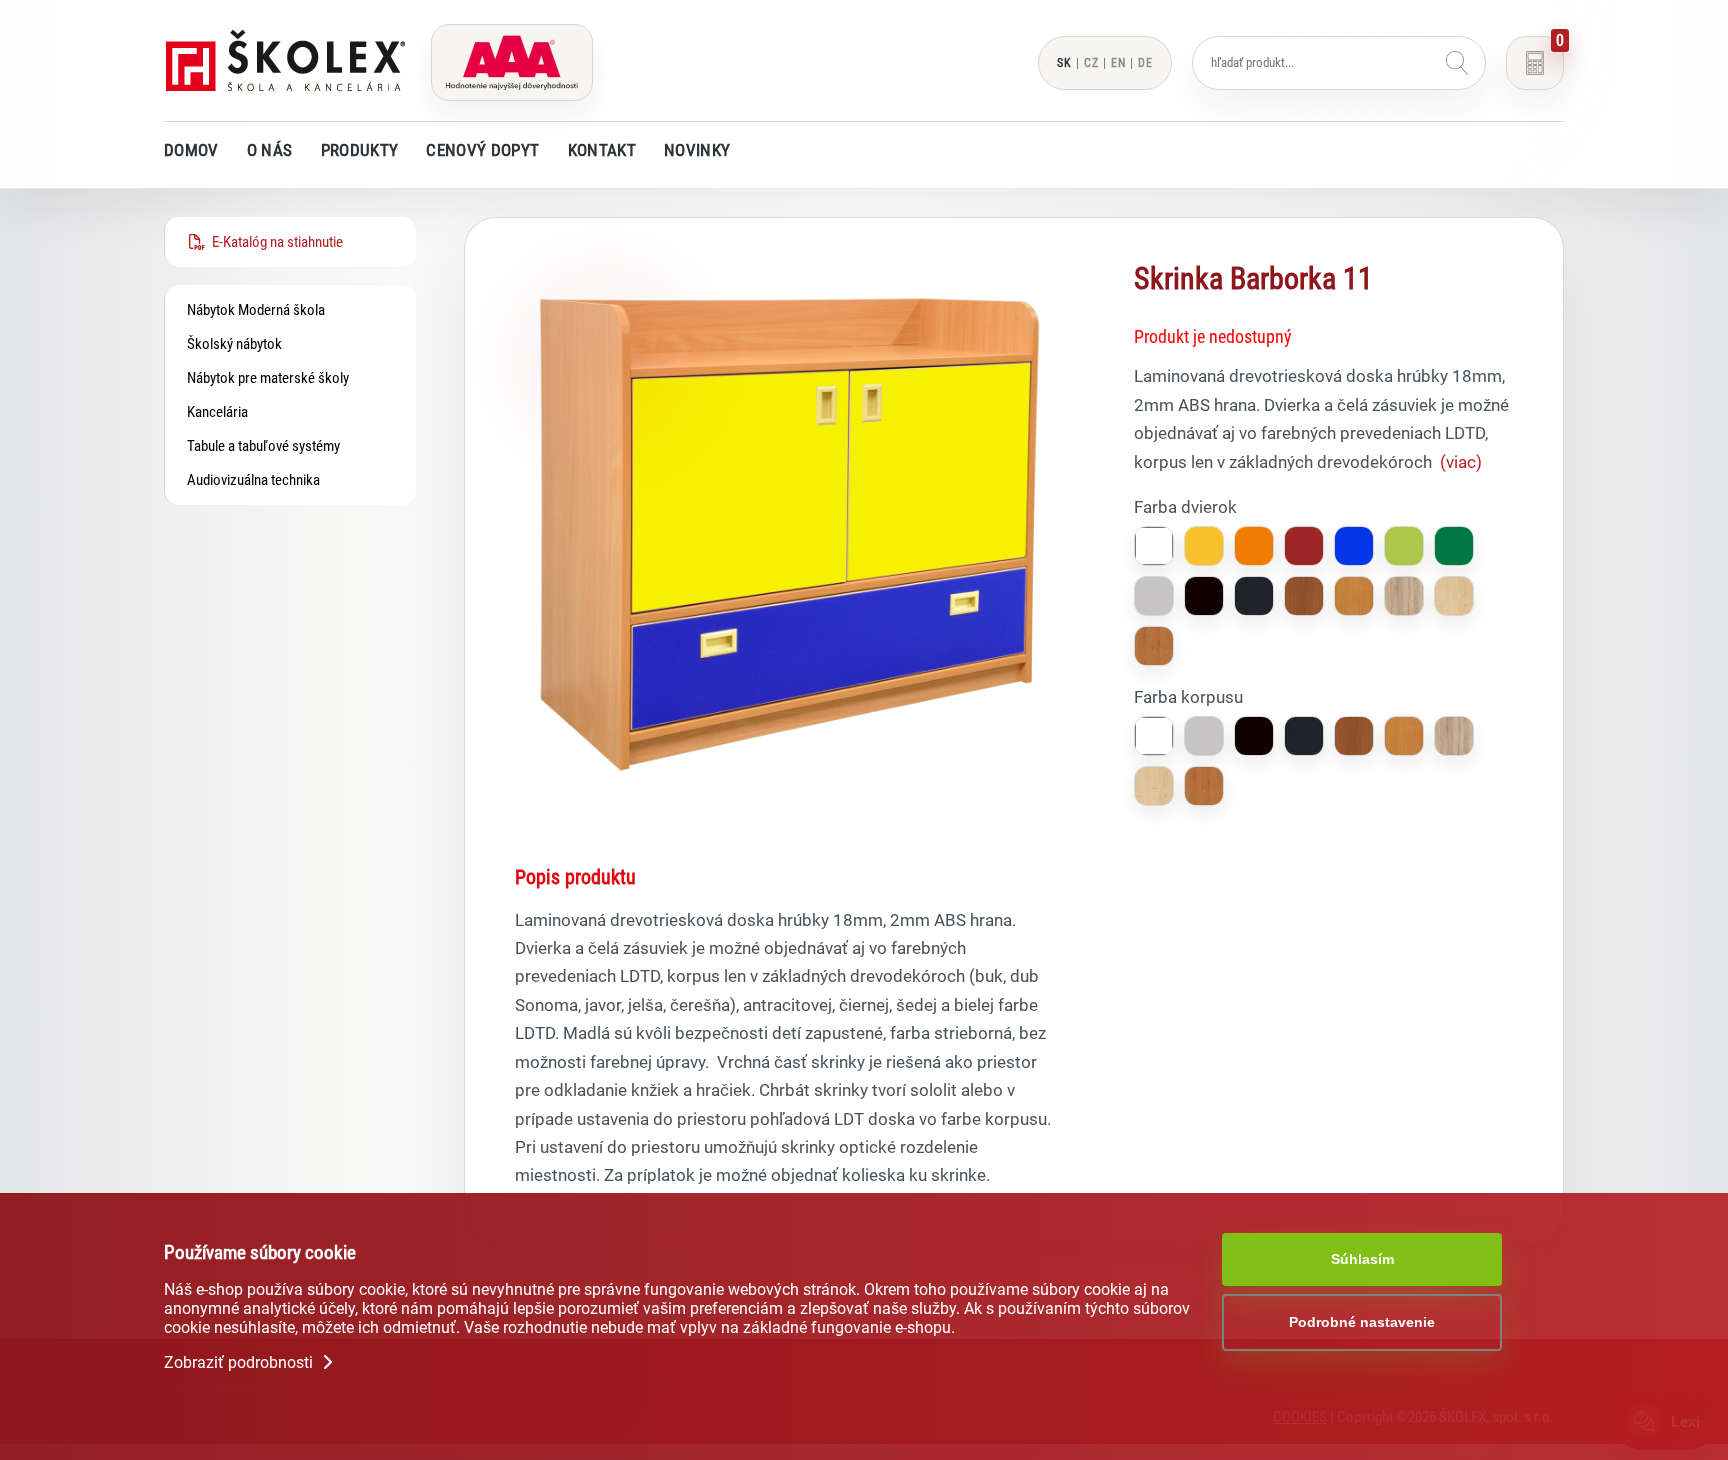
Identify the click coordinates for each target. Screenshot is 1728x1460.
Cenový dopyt (482, 150)
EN (1118, 63)
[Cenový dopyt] (1535, 63)
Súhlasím (1362, 1259)
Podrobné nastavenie (1362, 1322)
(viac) (1461, 462)
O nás (270, 150)
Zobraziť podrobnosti (240, 1362)
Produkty (360, 150)
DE (1145, 63)
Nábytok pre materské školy (268, 378)
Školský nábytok (234, 344)
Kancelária (217, 412)
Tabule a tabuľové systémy (263, 446)
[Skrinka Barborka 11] (789, 803)
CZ (1091, 63)
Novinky (697, 150)
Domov (191, 150)
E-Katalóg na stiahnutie (274, 242)
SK (1064, 63)
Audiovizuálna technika (253, 480)
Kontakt (602, 150)
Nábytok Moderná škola (256, 310)
